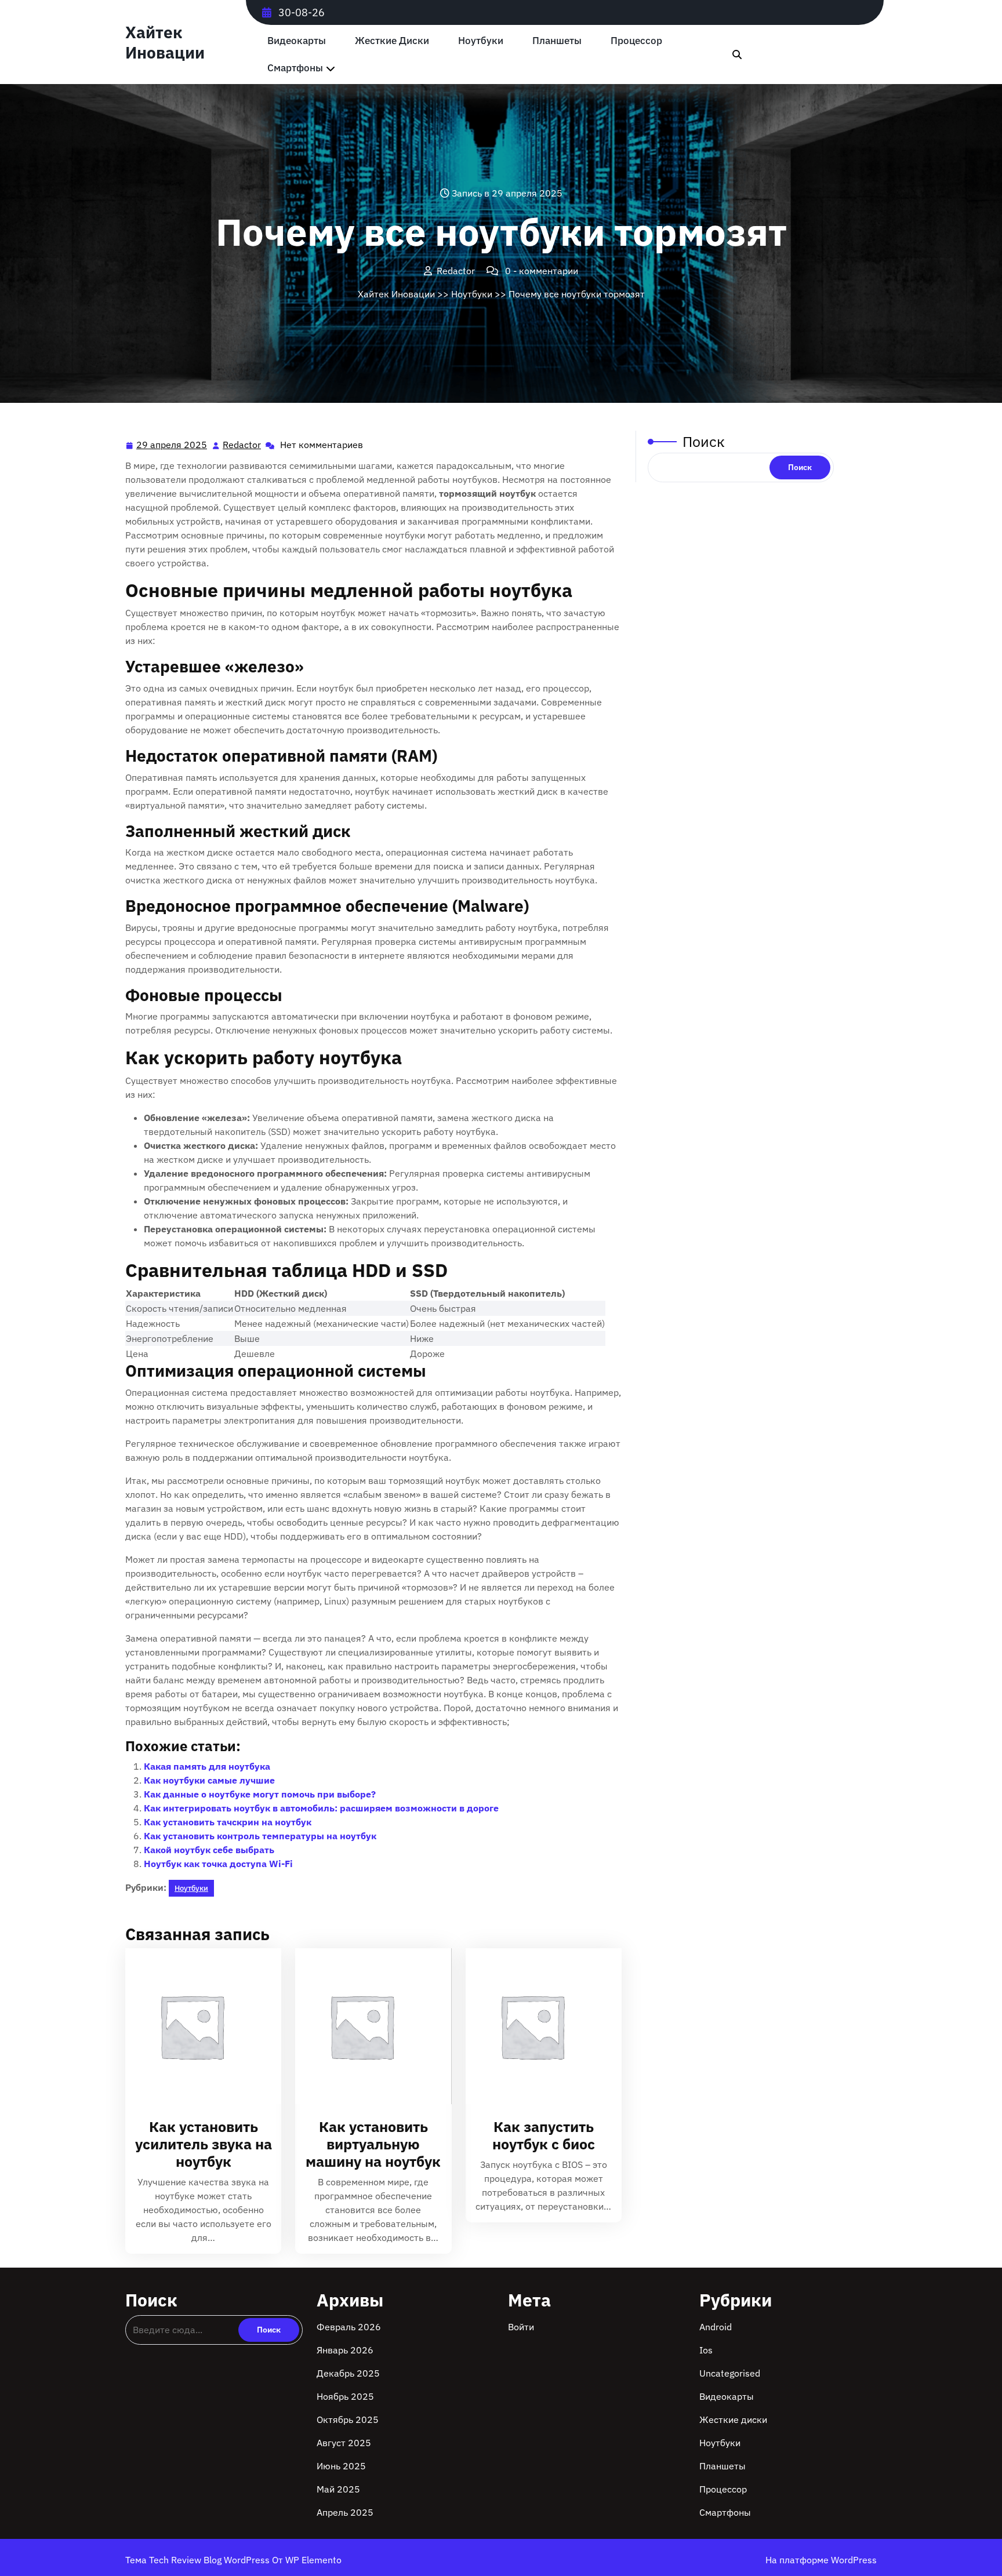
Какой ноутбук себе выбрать (209, 1850)
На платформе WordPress (821, 2560)
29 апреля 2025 (172, 446)
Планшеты (557, 41)
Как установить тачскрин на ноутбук (228, 1822)
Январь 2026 (345, 2350)
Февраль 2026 (349, 2327)
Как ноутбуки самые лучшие (209, 1780)
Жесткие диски (392, 41)
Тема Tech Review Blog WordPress (199, 2560)
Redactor (242, 445)
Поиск (704, 441)
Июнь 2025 (341, 2466)
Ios (706, 2350)
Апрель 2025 (345, 2512)
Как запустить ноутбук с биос (544, 2135)
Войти (521, 2327)
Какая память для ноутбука (207, 1766)
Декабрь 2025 (348, 2373)
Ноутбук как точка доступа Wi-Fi (218, 1864)
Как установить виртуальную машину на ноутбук (373, 2144)
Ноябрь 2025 (345, 2396)
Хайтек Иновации (165, 42)
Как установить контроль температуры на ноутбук (260, 1836)
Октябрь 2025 (348, 2419)
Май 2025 (338, 2489)
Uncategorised (730, 2373)
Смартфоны (295, 68)
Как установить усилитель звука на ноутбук (204, 2144)
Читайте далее (199, 2027)
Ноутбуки (481, 41)
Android (716, 2327)
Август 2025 (344, 2443)
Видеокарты (297, 41)
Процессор (636, 41)
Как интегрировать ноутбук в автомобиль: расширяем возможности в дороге (321, 1808)
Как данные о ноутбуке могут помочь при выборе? (260, 1794)
